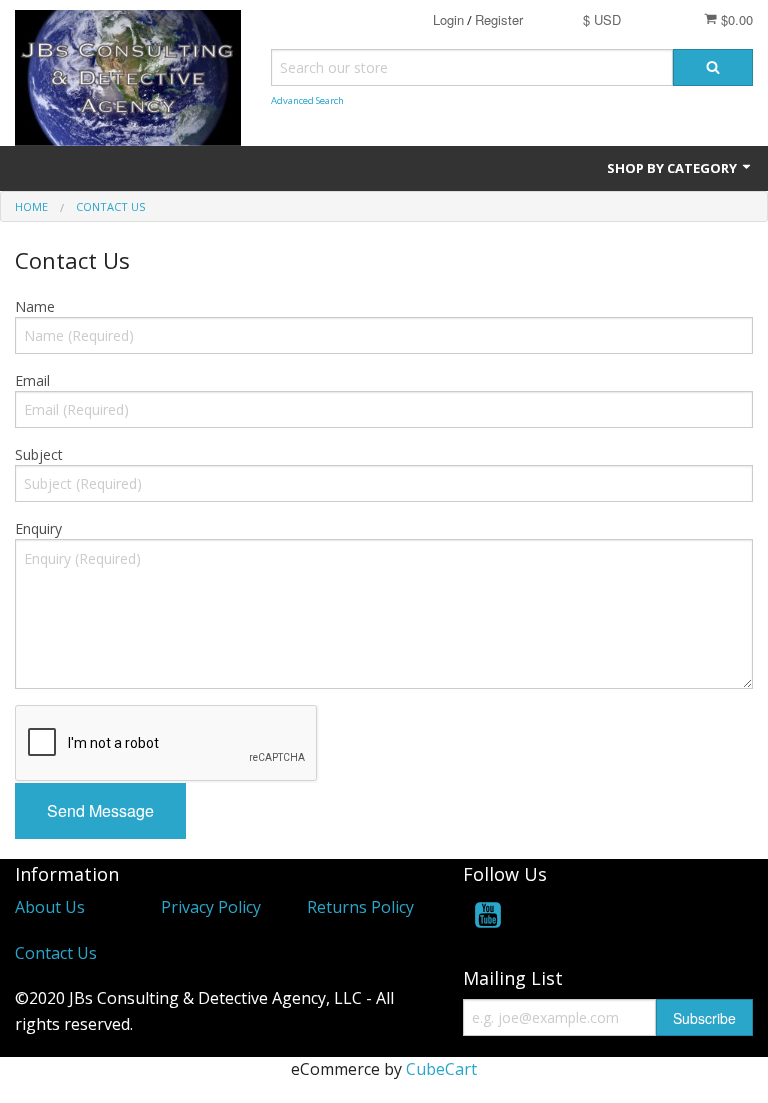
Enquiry (38, 528)
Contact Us (56, 953)
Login (448, 19)
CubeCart (441, 1069)
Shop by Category (673, 168)
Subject (39, 454)
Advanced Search (307, 100)
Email (32, 380)
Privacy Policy (211, 907)
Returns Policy (360, 907)
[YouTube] (488, 918)
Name (35, 306)
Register (499, 19)
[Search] (713, 67)
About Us (50, 907)
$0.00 (735, 19)
